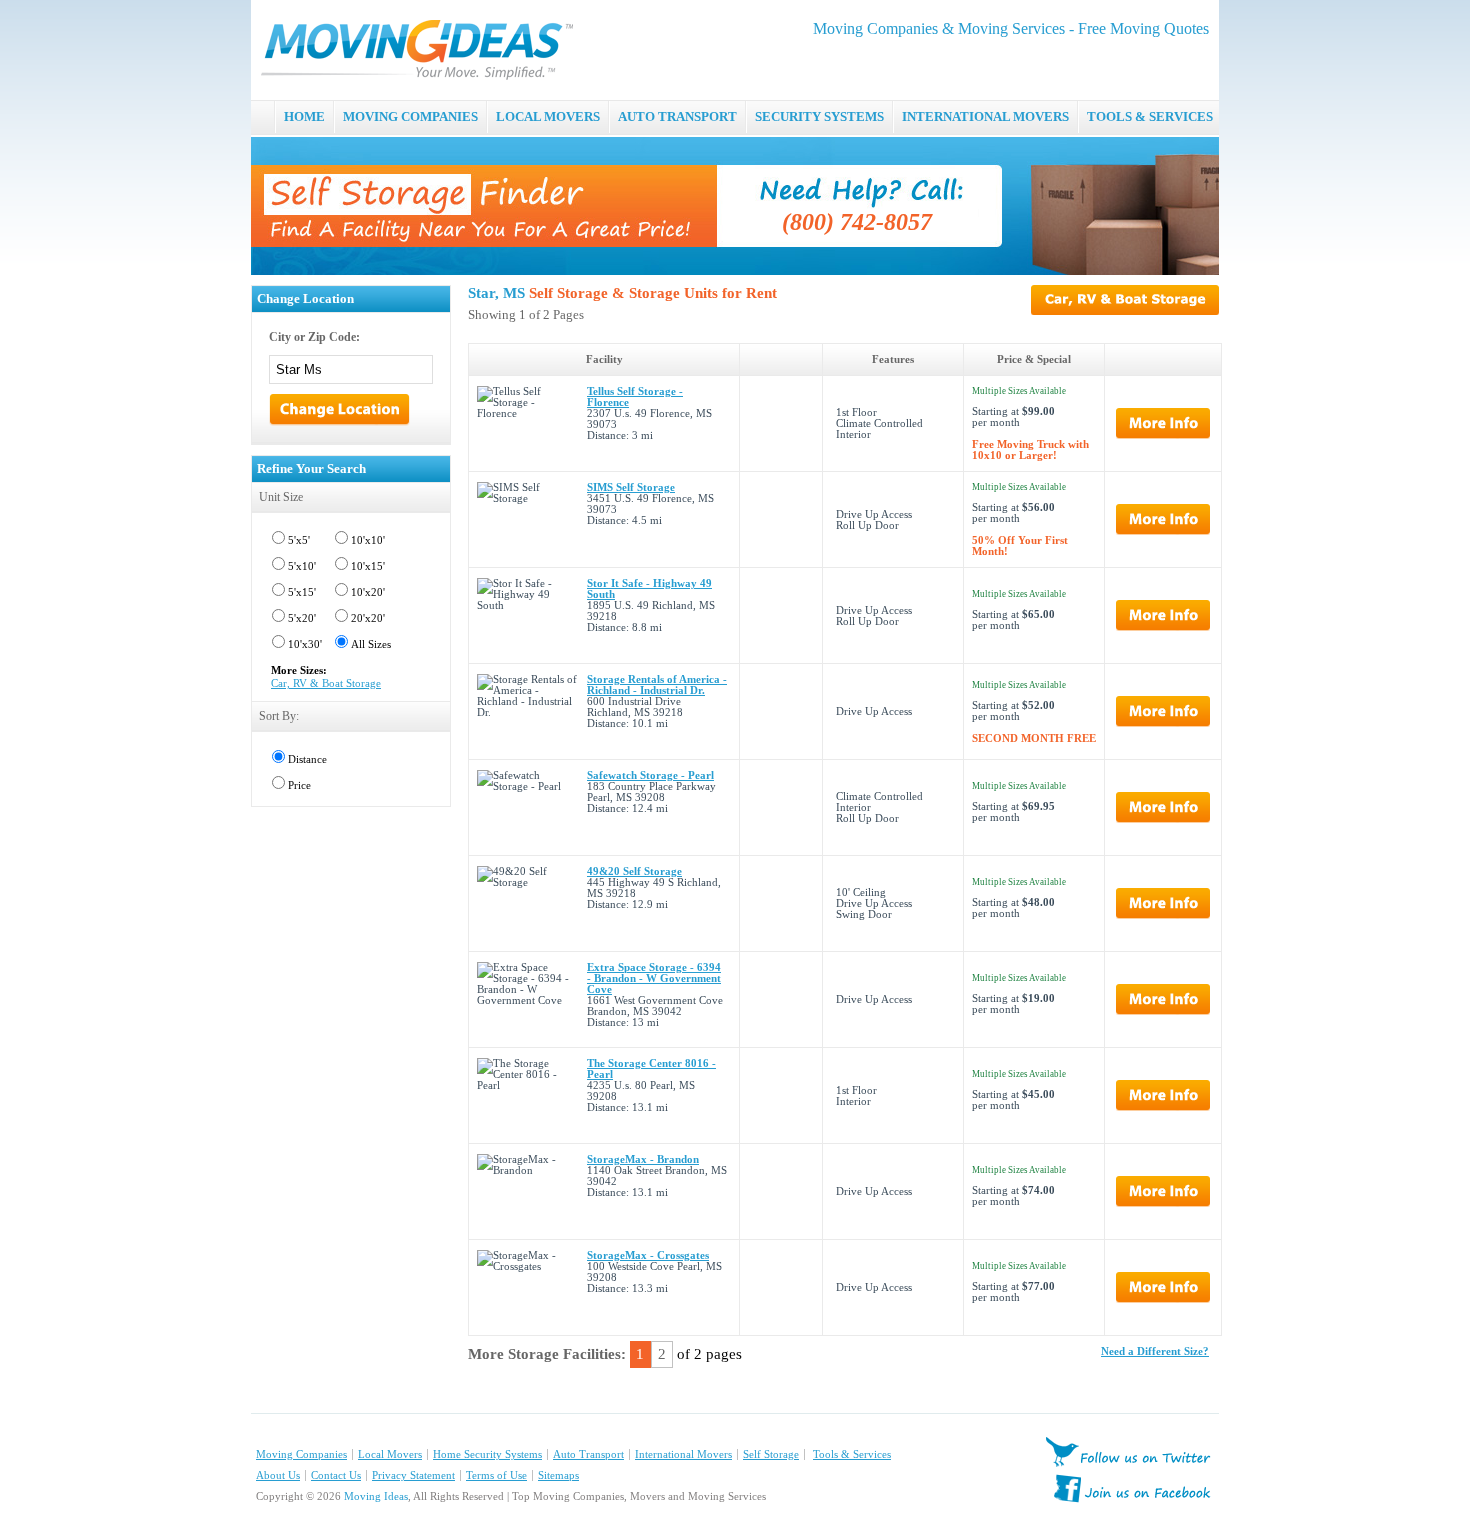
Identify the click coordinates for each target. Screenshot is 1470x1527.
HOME (304, 116)
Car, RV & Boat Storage (326, 683)
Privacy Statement (413, 1475)
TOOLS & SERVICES (1150, 116)
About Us (278, 1475)
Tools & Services (852, 1454)
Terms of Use (496, 1475)
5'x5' (299, 540)
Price (299, 785)
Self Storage (771, 1454)
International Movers (683, 1454)
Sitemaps (558, 1475)
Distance (307, 759)
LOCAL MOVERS (548, 116)
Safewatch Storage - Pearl (650, 775)
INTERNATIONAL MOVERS (985, 116)
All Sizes (371, 644)
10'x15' (368, 566)
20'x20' (368, 618)
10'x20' (368, 592)
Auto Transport (588, 1454)
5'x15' (302, 592)
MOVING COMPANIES (410, 116)
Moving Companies (301, 1454)
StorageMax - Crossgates (648, 1255)
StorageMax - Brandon (643, 1159)
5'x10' (302, 566)
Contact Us (336, 1475)
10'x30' (305, 644)
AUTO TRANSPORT (677, 116)
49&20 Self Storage (634, 871)
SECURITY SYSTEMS (819, 116)
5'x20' (302, 618)
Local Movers (390, 1454)
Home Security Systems (487, 1454)
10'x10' (368, 540)
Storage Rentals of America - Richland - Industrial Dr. (657, 685)
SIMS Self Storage (631, 487)
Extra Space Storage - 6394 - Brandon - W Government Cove (654, 978)
